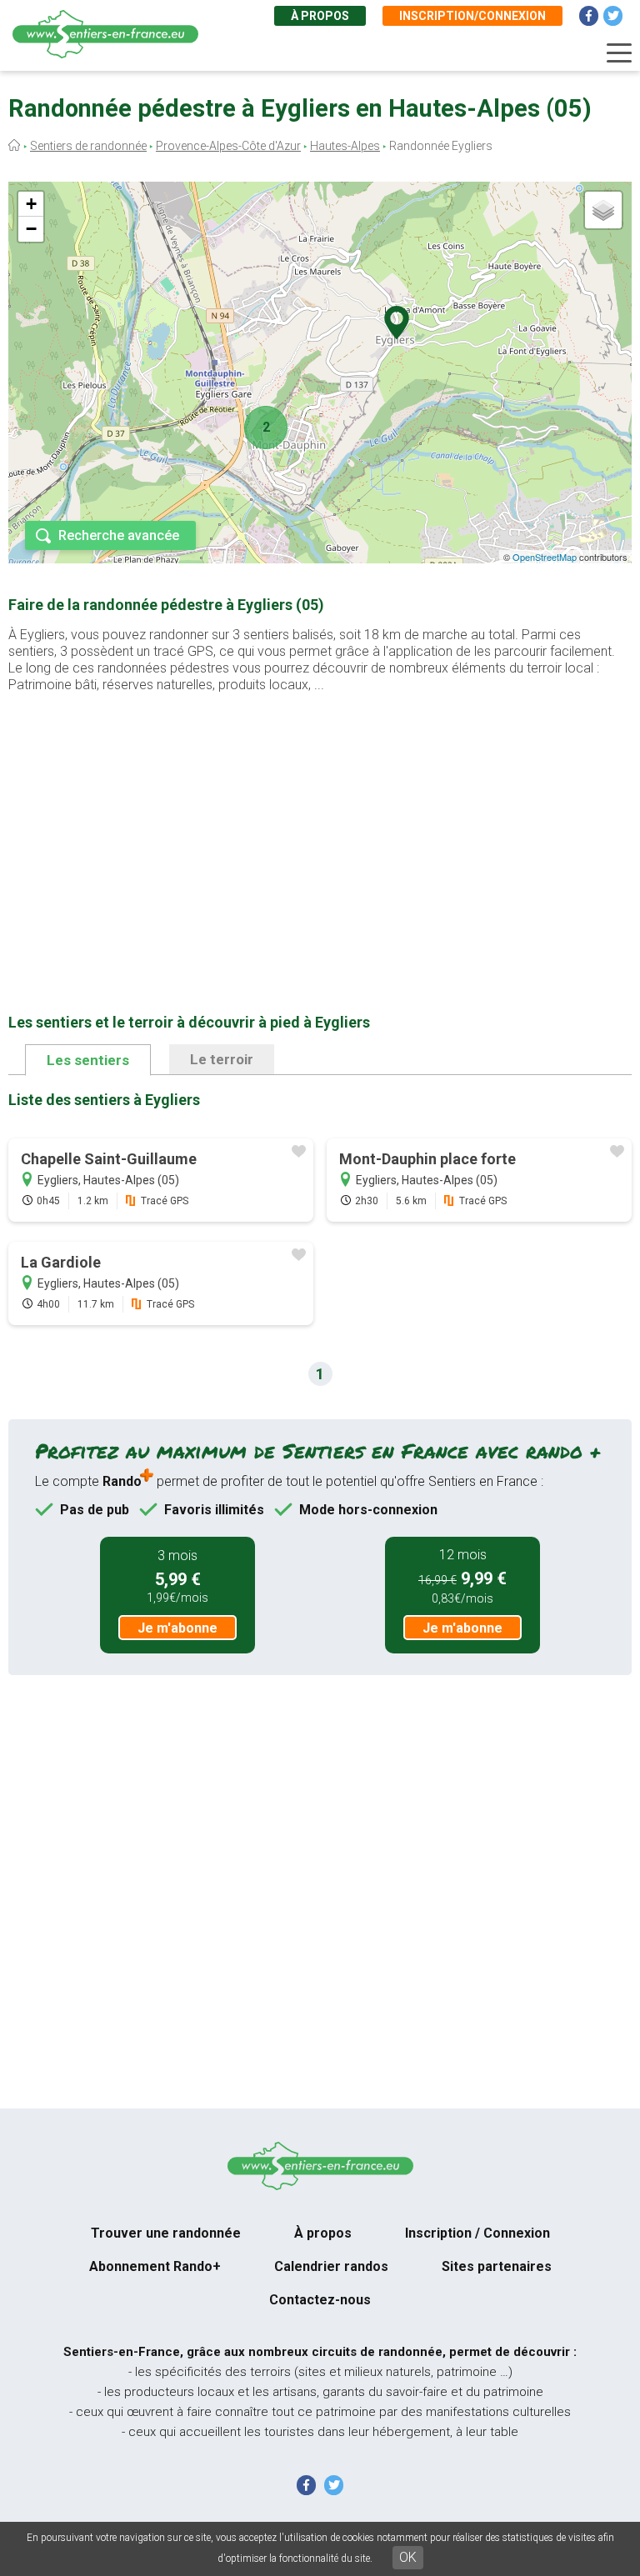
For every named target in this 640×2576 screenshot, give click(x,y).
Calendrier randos (331, 2266)
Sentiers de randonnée (88, 146)
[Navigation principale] (619, 53)
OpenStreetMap (545, 557)
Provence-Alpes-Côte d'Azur (228, 146)
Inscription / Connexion (477, 2233)
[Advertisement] (320, 827)
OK (408, 2557)
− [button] (31, 229)
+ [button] (31, 204)
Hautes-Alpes (345, 146)
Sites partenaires (497, 2266)
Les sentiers (88, 1060)
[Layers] (603, 210)
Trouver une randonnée (166, 2233)
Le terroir (222, 1059)
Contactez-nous (320, 2300)
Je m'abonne (177, 1628)
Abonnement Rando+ (155, 2266)
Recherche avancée (119, 535)
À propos (320, 16)
